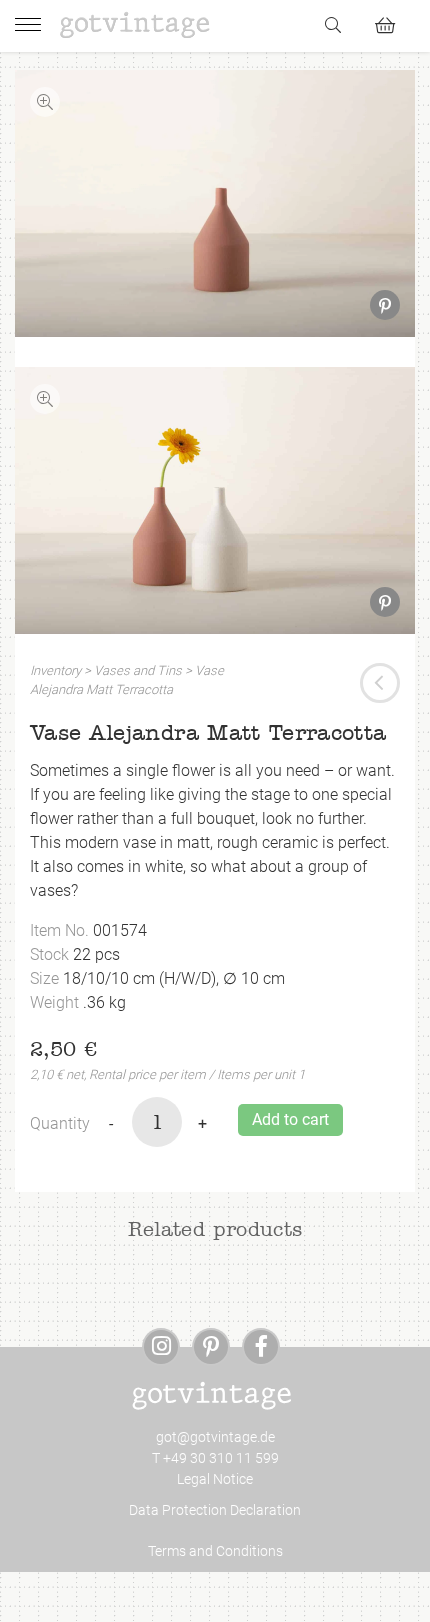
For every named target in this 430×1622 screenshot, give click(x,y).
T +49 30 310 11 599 (215, 1458)
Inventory (55, 670)
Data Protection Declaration (215, 1510)
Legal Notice (215, 1479)
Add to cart (290, 1119)
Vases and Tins (138, 670)
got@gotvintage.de (215, 1437)
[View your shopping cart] (393, 22)
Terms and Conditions (215, 1551)
